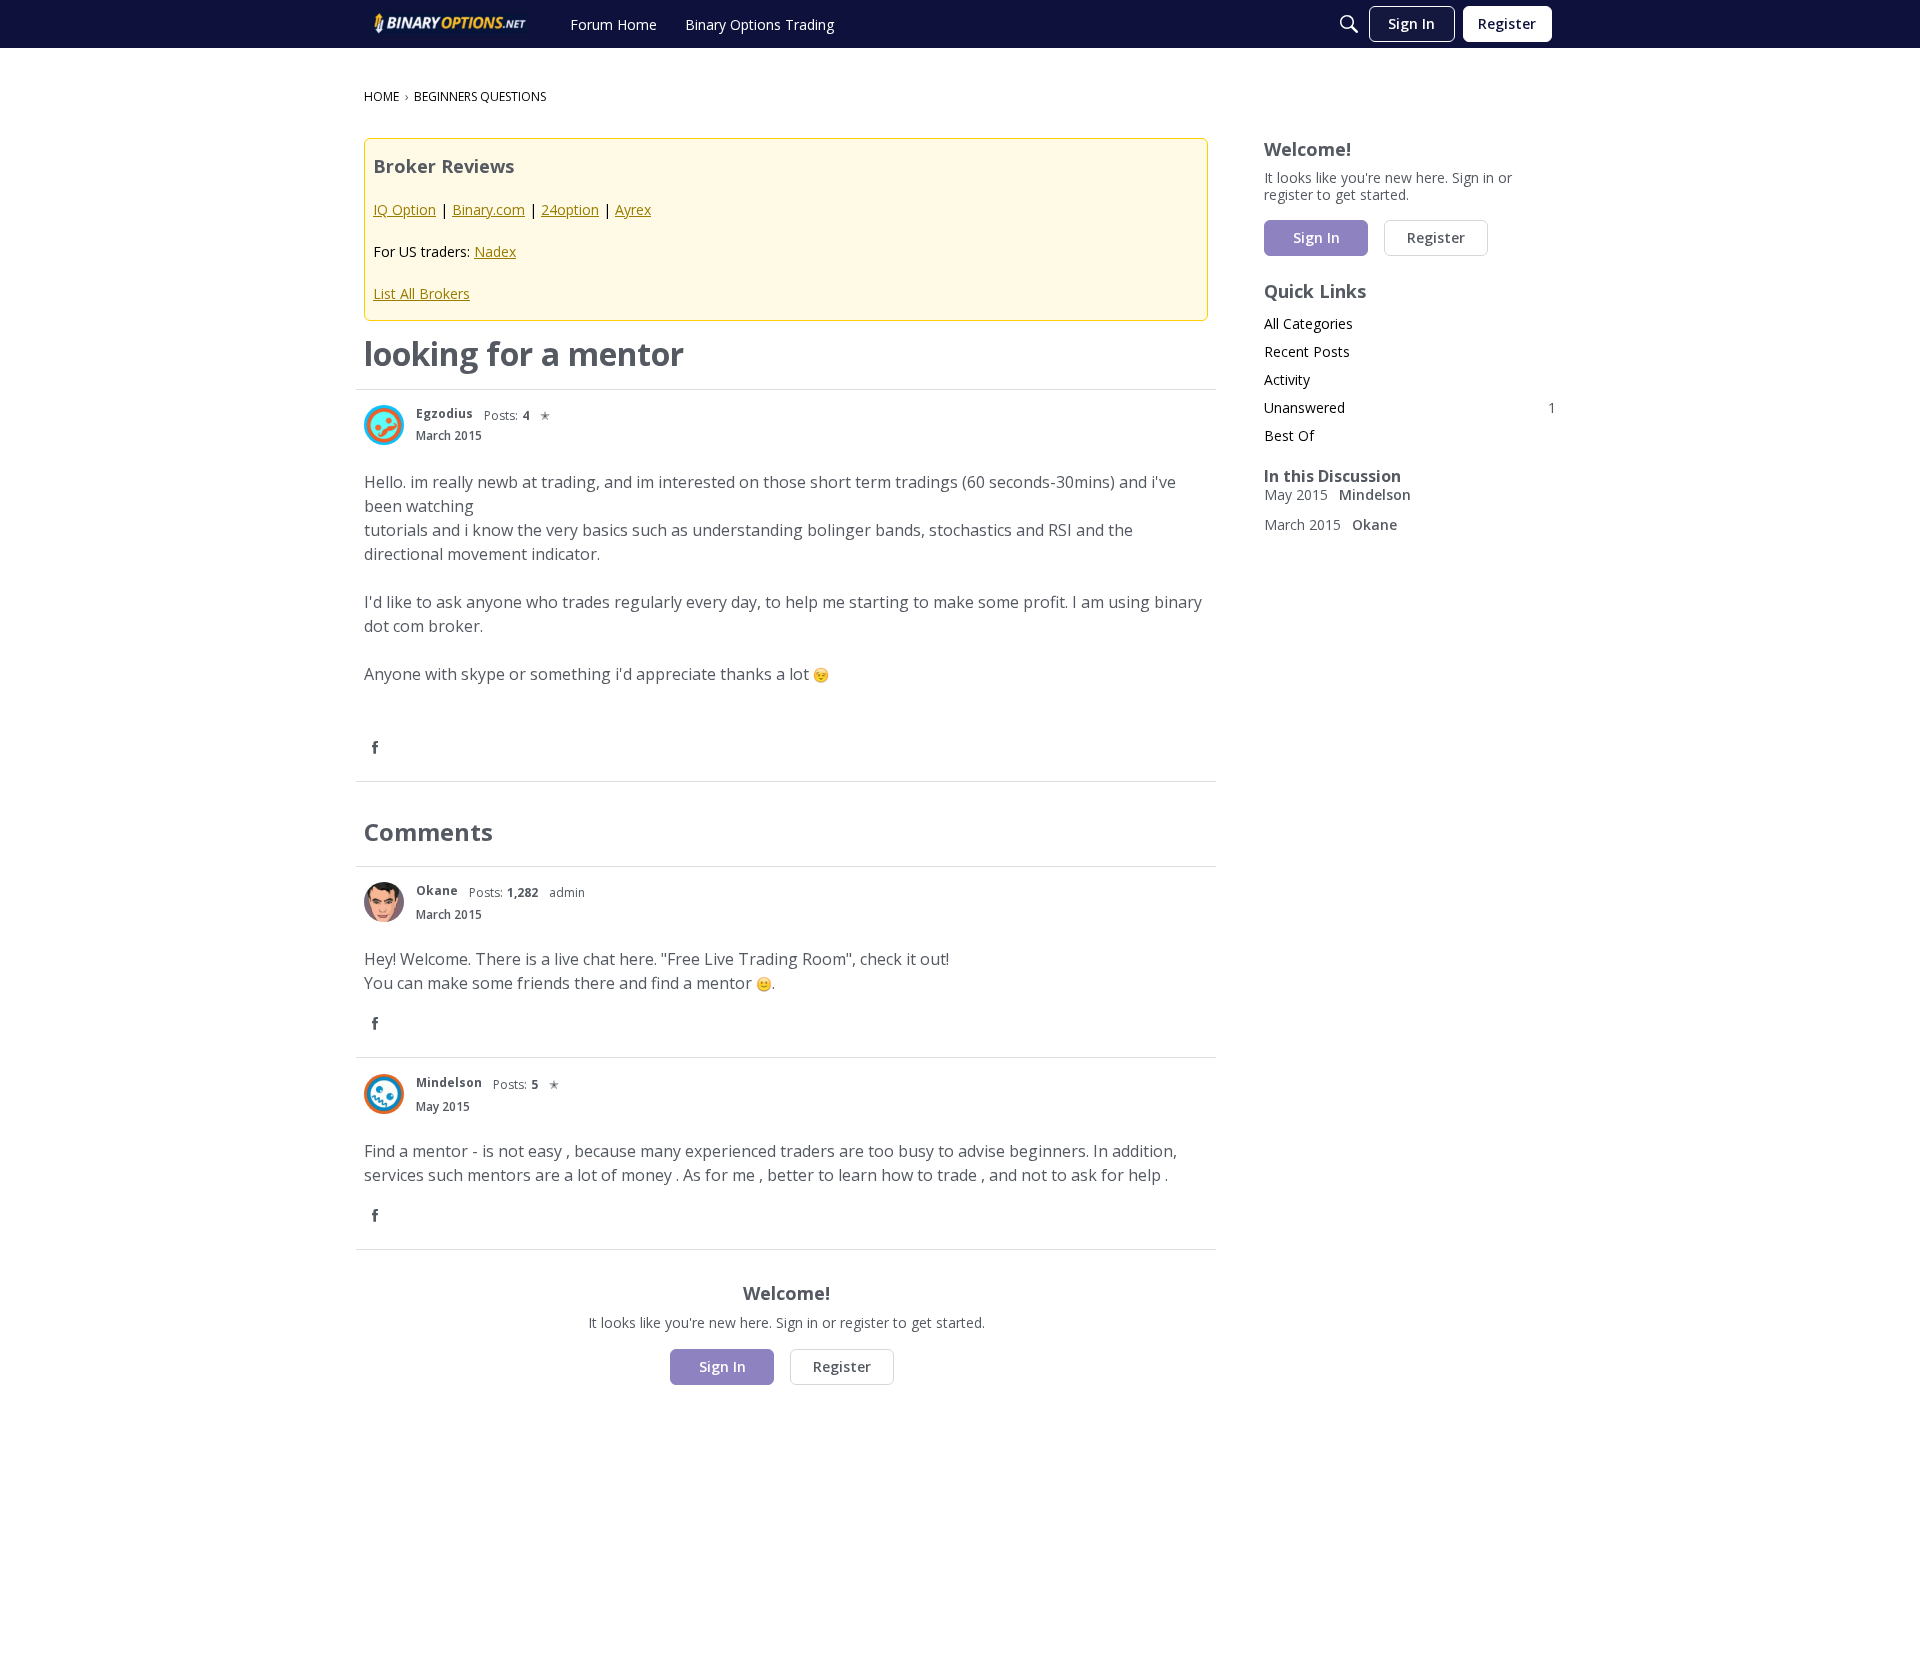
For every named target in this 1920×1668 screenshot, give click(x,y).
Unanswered (1410, 407)
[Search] (1349, 24)
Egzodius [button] (444, 413)
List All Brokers (421, 293)
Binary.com (488, 209)
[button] (384, 425)
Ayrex (633, 209)
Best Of (1289, 435)
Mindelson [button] (449, 1082)
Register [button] (842, 1366)
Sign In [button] (722, 1366)
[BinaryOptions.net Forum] (450, 24)
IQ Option (404, 209)
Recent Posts (1307, 351)
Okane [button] (437, 890)
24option (570, 209)
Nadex (495, 251)
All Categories (1308, 323)
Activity (1287, 379)
